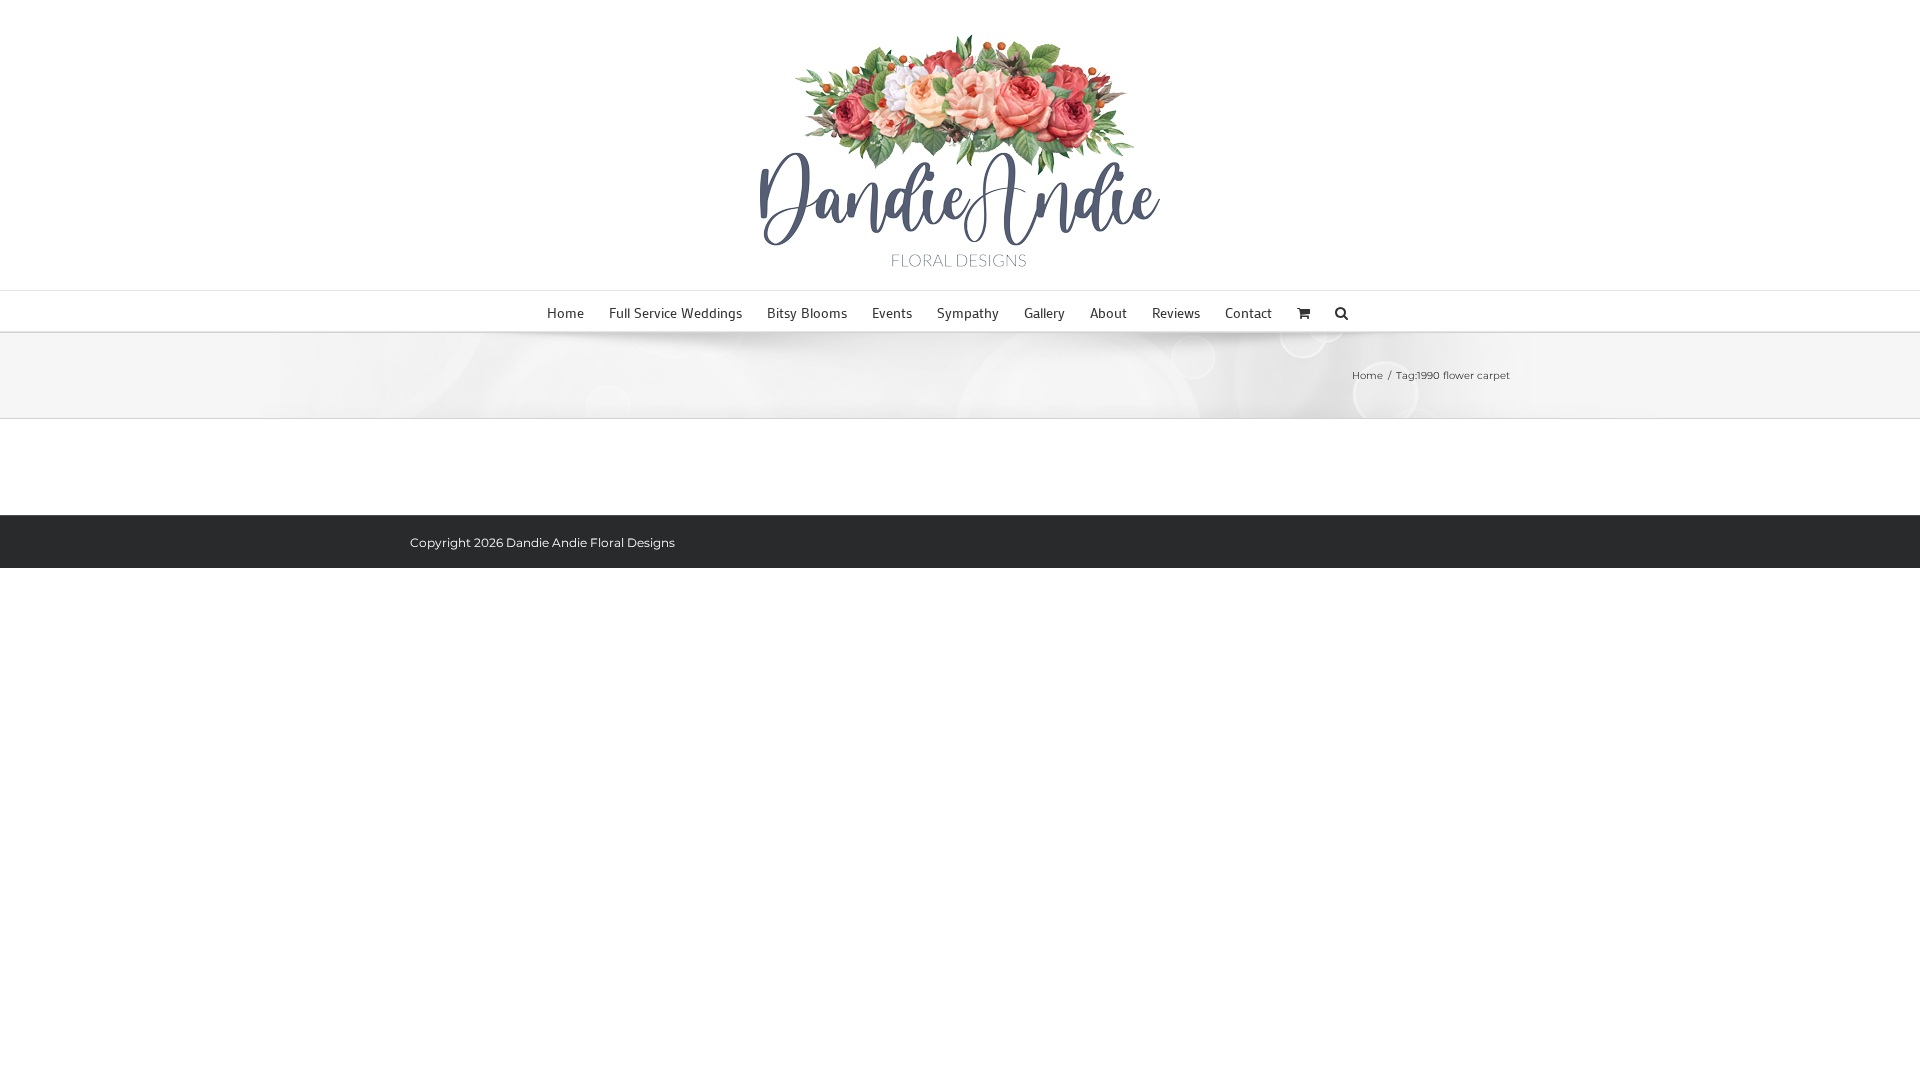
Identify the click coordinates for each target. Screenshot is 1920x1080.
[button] (1341, 311)
